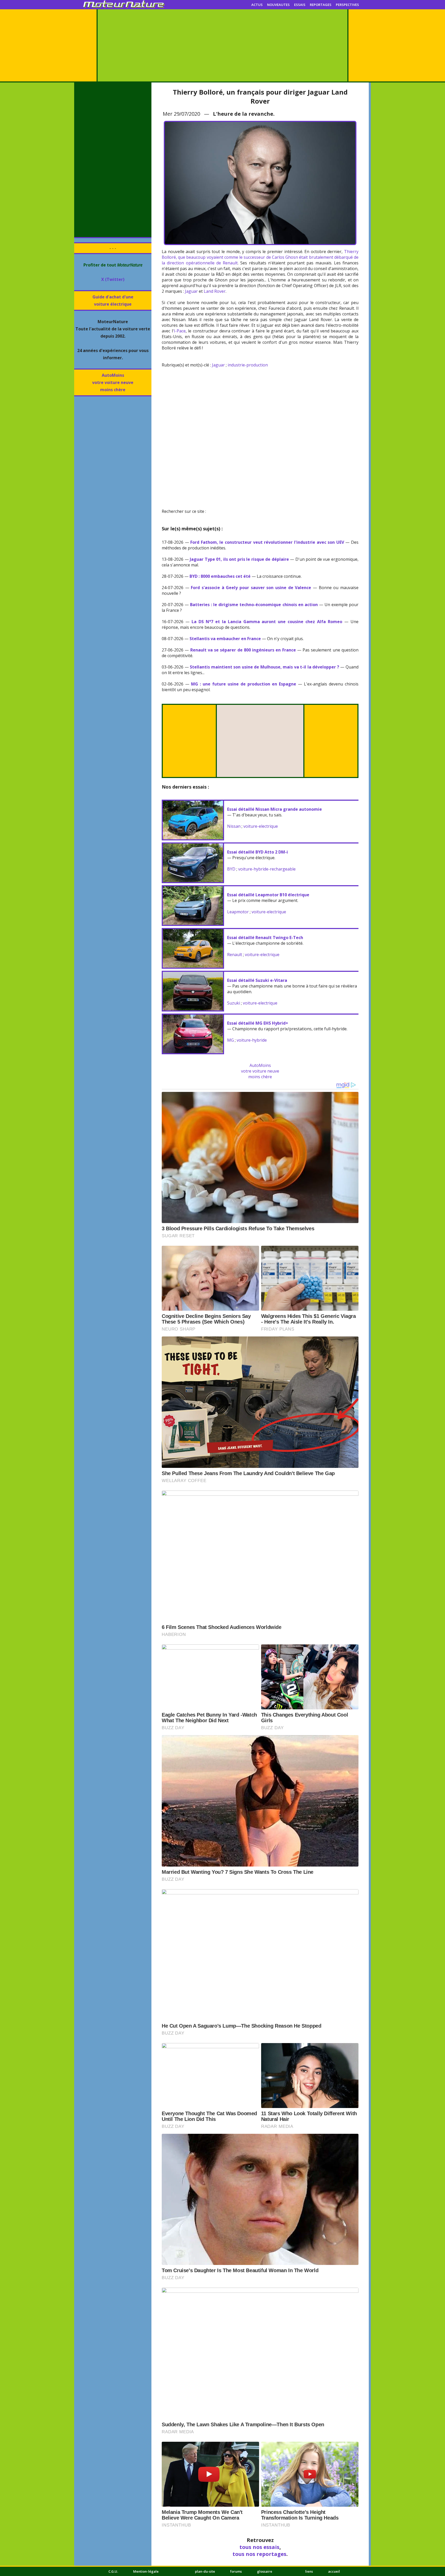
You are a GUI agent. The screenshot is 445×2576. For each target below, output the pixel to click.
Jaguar (191, 291)
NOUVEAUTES (278, 5)
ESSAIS (300, 5)
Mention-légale (146, 2571)
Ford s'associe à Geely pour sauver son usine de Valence (251, 588)
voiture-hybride (252, 1040)
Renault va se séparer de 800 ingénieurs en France (243, 650)
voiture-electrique (261, 826)
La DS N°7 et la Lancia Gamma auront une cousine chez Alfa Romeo (267, 622)
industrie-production (248, 365)
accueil (334, 2571)
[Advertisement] (222, 45)
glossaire (265, 2571)
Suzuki (234, 1003)
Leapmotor (238, 912)
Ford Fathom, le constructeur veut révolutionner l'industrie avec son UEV (267, 542)
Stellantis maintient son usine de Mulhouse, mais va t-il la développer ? (264, 667)
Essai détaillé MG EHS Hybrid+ (258, 1023)
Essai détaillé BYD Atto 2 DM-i (258, 852)
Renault (235, 955)
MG (230, 1040)
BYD (231, 869)
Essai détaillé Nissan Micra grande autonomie (275, 809)
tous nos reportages (259, 2554)
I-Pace (180, 331)
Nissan (234, 826)
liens (309, 2571)
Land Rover (215, 291)
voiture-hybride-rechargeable (267, 869)
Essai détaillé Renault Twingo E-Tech (265, 938)
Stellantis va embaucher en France (225, 639)
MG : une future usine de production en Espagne (244, 684)
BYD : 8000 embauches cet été (220, 576)
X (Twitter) (113, 279)
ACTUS (257, 5)
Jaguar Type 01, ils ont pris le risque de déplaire (239, 559)
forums (236, 2571)
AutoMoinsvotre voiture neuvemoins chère (113, 382)
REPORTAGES (321, 5)
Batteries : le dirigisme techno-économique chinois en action (254, 605)
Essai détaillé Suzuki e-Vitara (257, 980)
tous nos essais (259, 2547)
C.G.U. (113, 2571)
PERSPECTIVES (347, 5)
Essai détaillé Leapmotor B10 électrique (268, 895)
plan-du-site (205, 2571)
